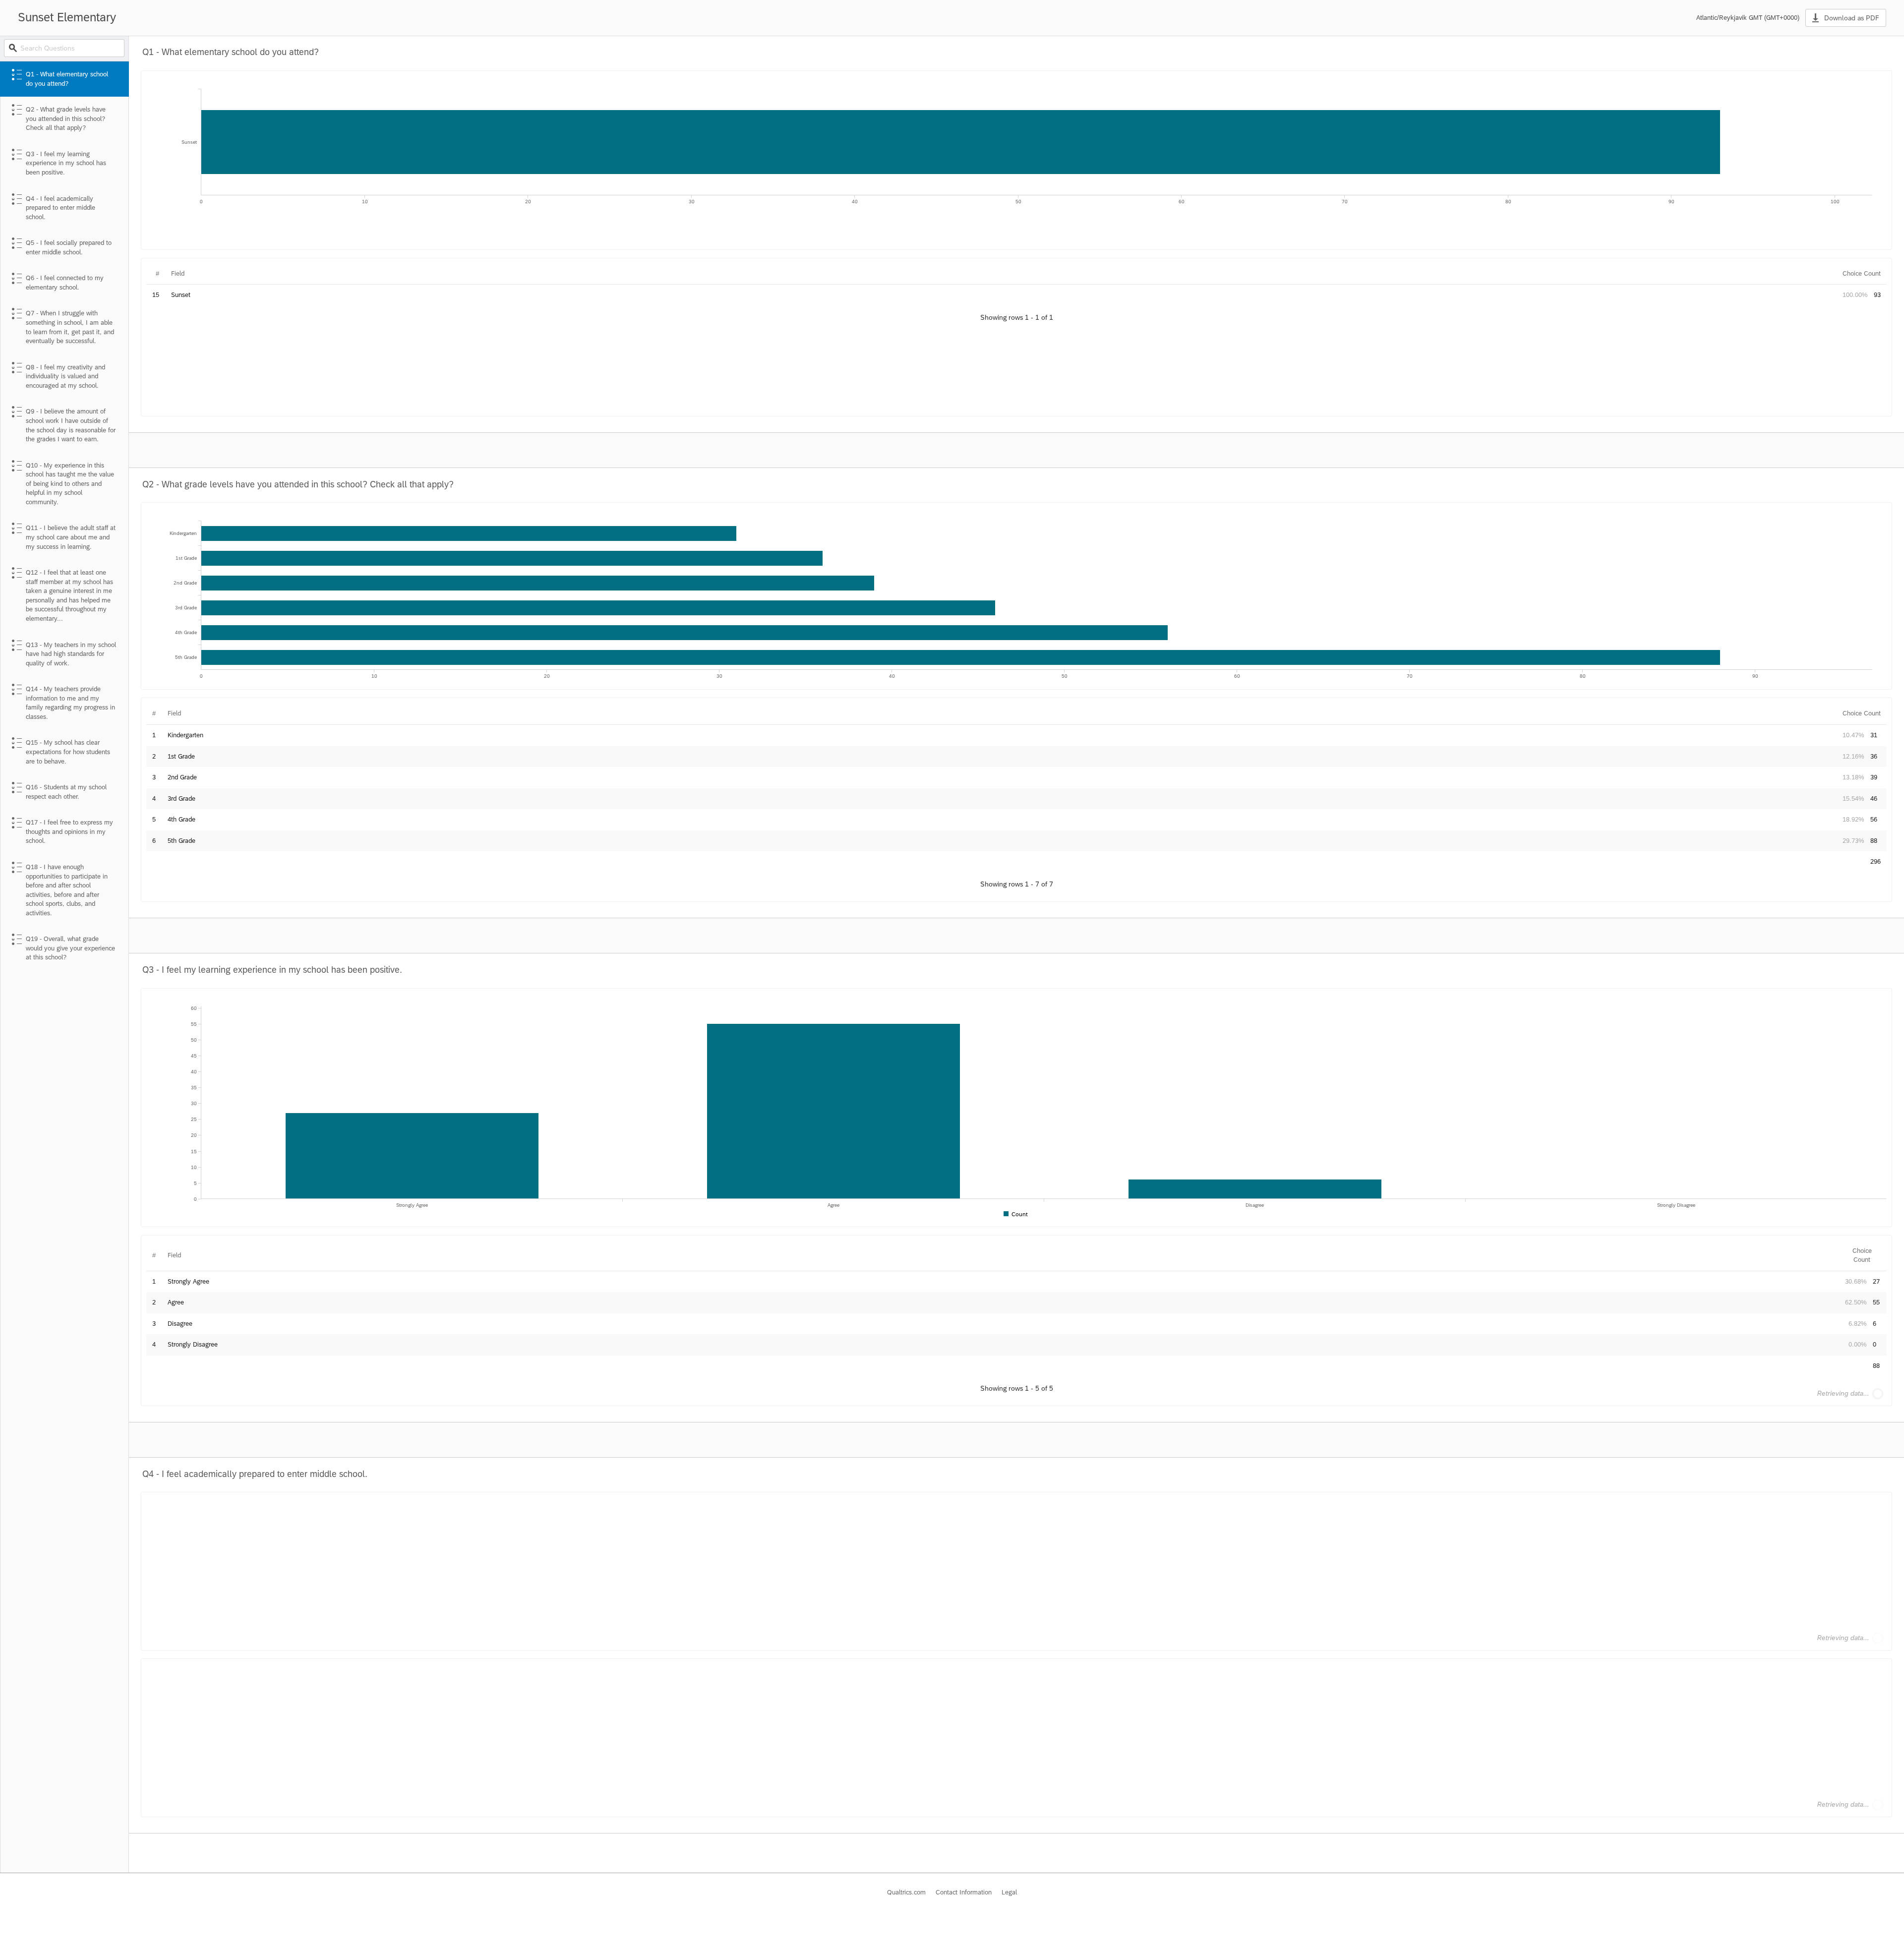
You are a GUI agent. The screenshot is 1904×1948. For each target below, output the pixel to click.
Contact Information (964, 1892)
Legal (1009, 1892)
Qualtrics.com (906, 1892)
